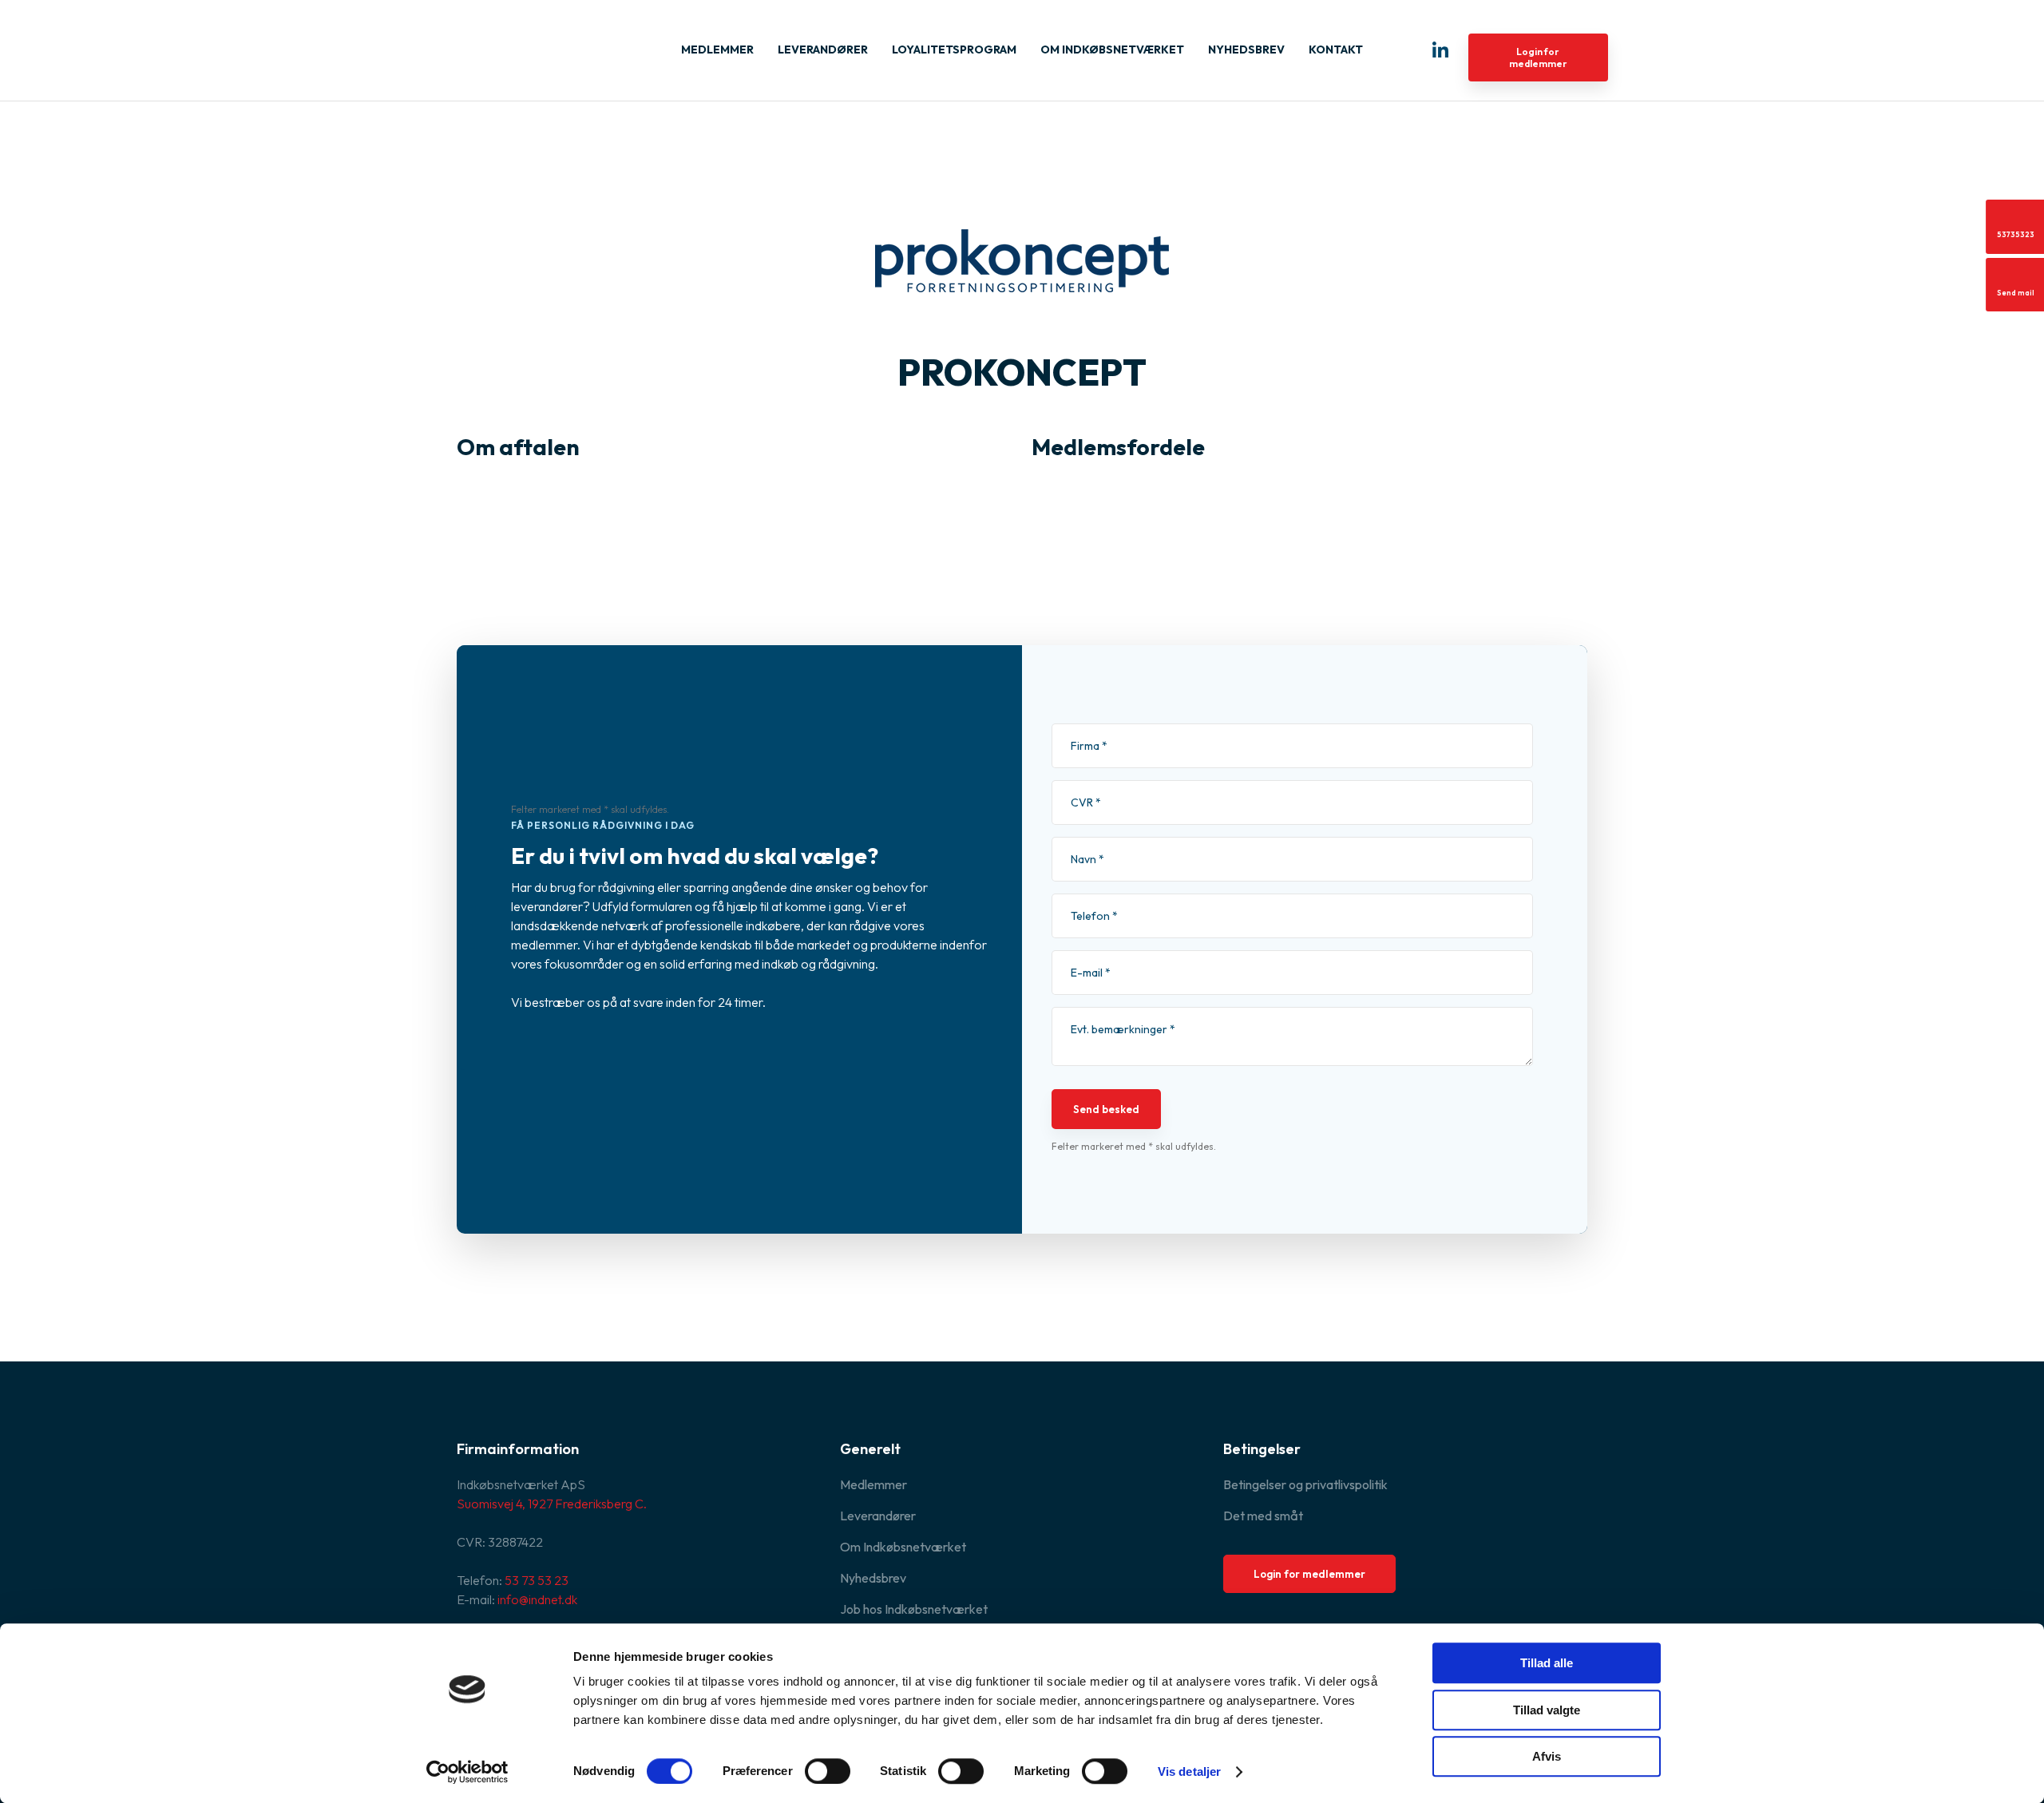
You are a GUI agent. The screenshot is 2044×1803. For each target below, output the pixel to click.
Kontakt (1336, 50)
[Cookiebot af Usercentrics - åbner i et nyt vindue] (467, 1772)
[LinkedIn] (1440, 50)
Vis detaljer (1189, 1771)
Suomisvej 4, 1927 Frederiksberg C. (552, 1504)
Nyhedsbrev (1246, 50)
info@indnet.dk (537, 1599)
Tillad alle (1547, 1663)
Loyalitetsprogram (954, 50)
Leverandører (823, 50)
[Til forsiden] (537, 44)
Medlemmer (717, 50)
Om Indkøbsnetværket (1112, 50)
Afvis (1547, 1756)
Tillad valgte (1547, 1710)
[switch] (828, 1771)
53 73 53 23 (537, 1580)
